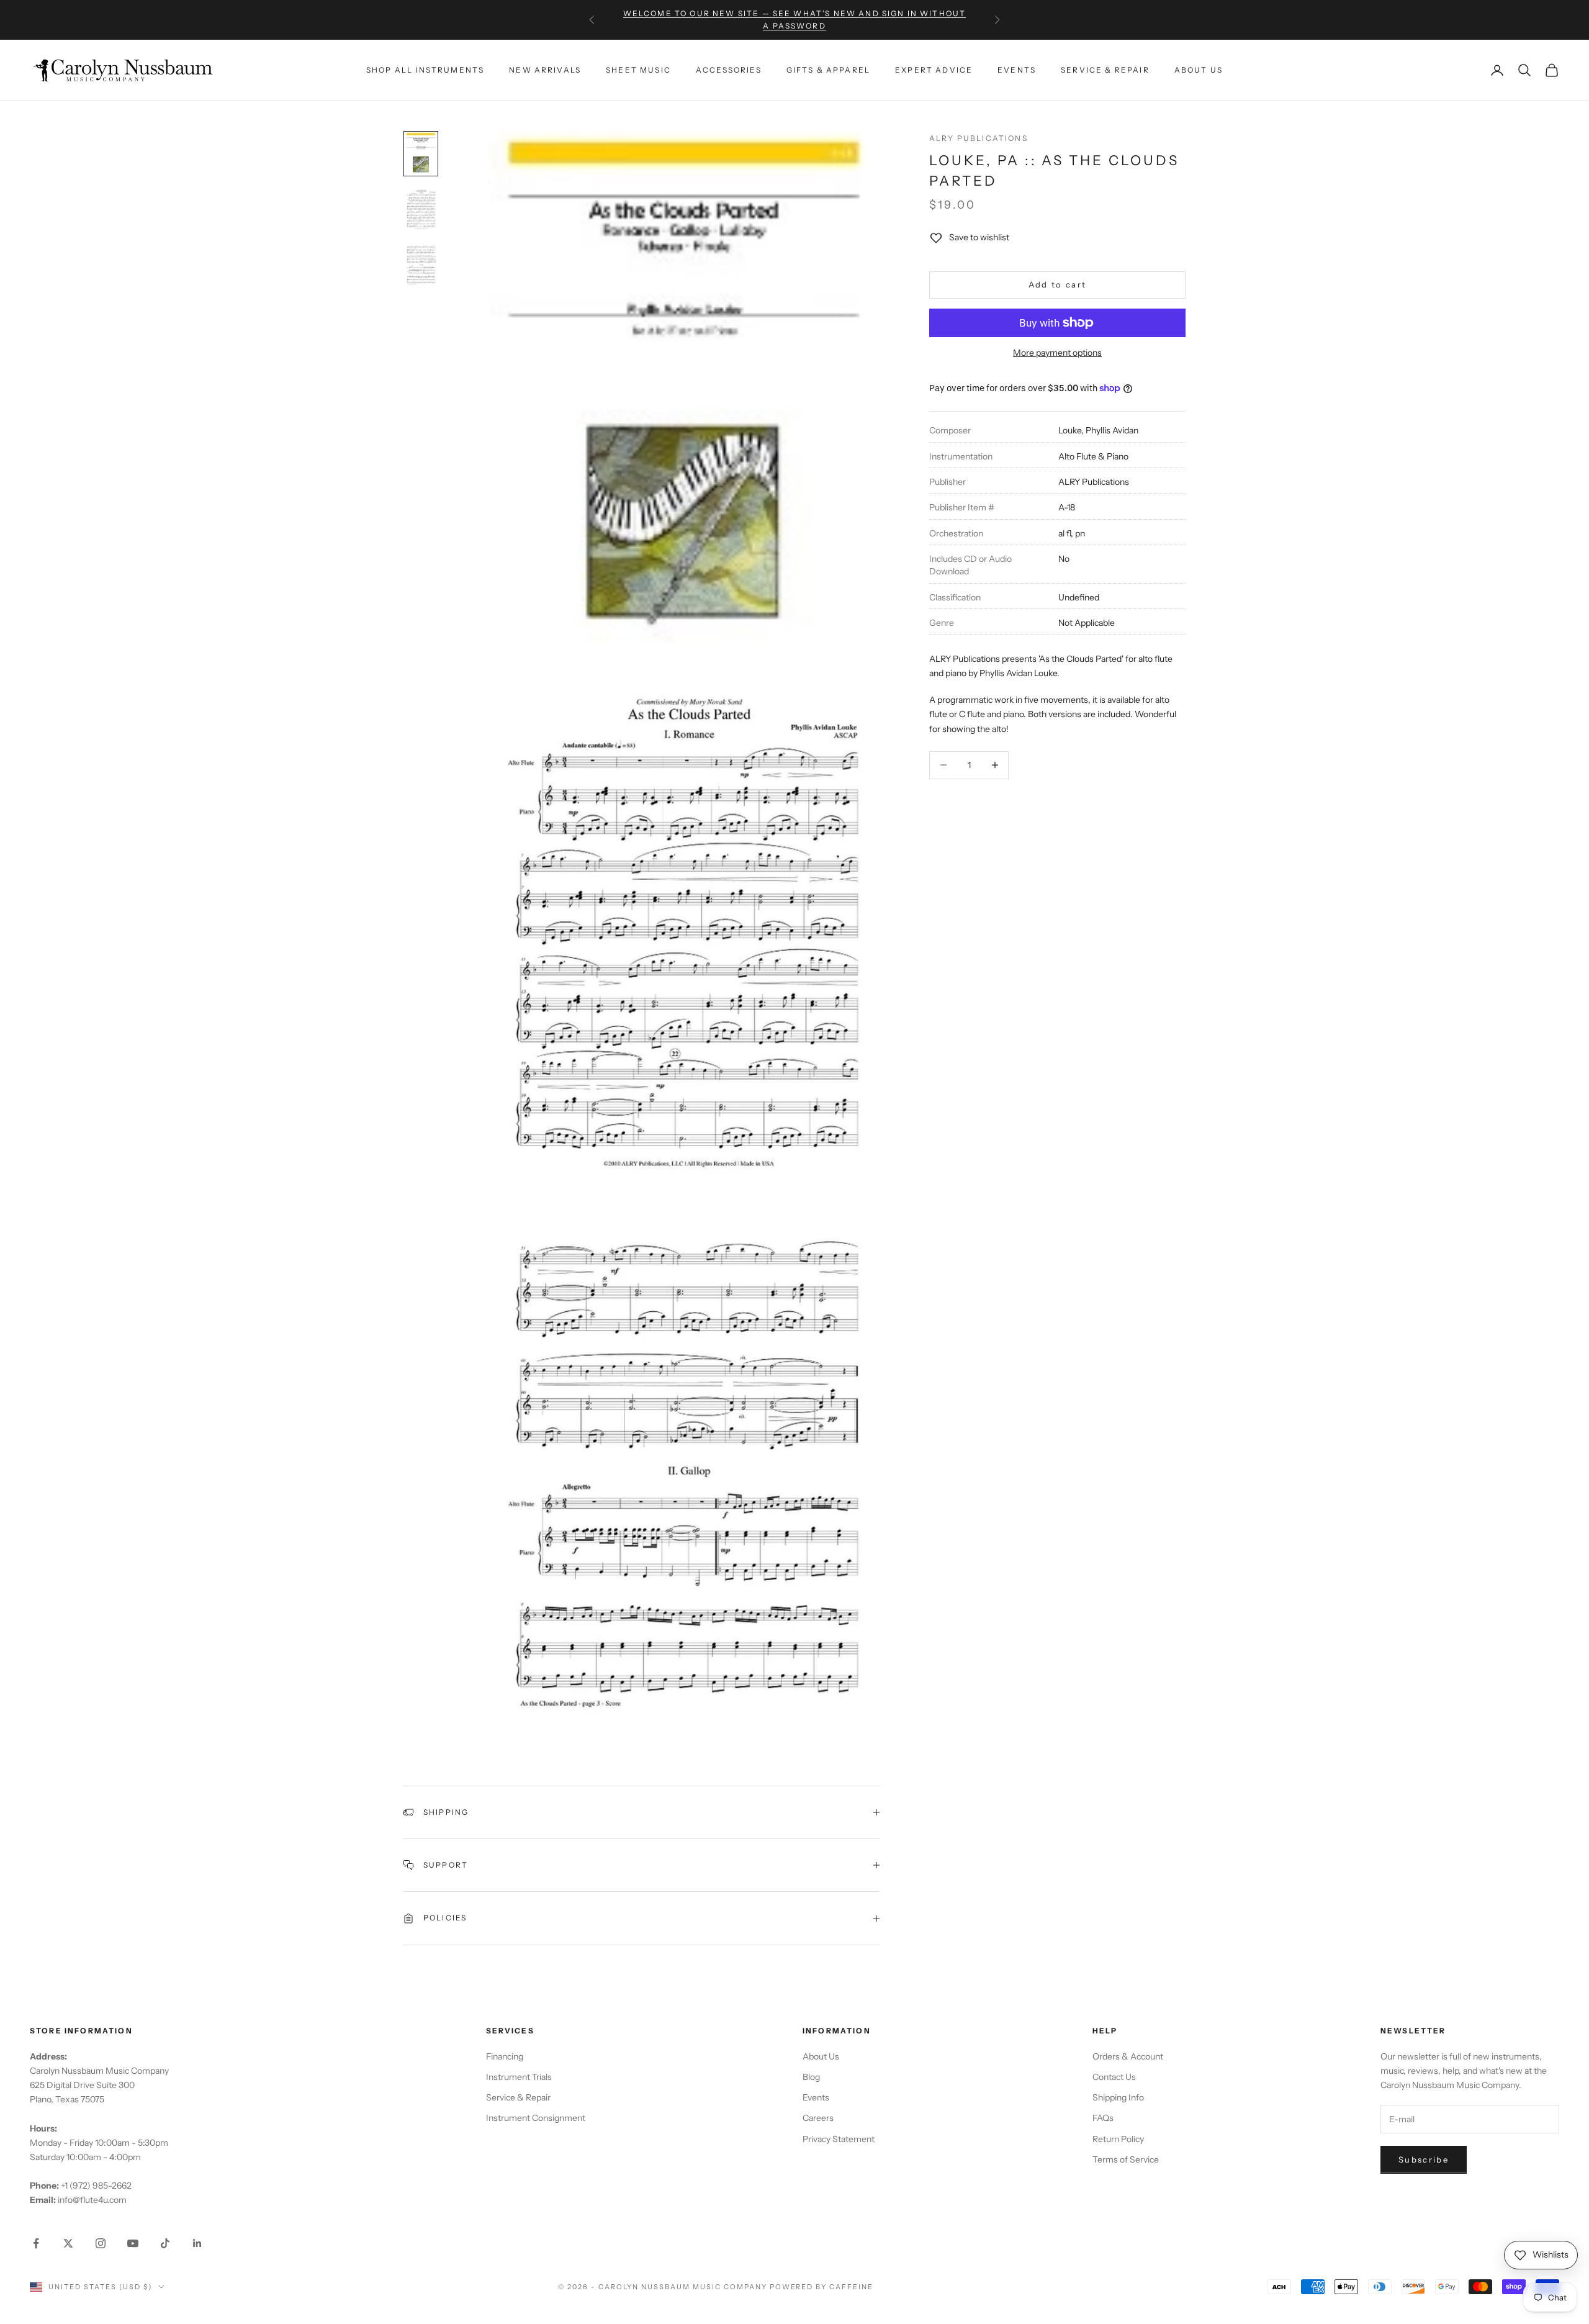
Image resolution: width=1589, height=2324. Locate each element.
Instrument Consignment (536, 2118)
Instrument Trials (519, 2077)
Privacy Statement (839, 2139)
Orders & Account (1128, 2056)
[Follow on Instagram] (101, 2243)
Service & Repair (1105, 70)
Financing (505, 2056)
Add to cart (1058, 284)
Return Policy (1118, 2139)
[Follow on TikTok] (165, 2243)
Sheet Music (638, 70)
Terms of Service (1126, 2159)
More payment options (1057, 353)
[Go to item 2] (421, 209)
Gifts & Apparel (828, 70)
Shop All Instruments (425, 70)
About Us (1199, 70)
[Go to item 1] (421, 154)
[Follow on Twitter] (68, 2243)
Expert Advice (934, 70)
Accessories (729, 70)
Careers (818, 2118)
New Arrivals (545, 70)
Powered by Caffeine (822, 2287)
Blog (811, 2077)
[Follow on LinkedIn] (197, 2243)
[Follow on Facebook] (36, 2243)
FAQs (1103, 2118)
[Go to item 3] (421, 265)
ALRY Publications (979, 138)
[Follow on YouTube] (133, 2243)
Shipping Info (1118, 2097)
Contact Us (1114, 2077)
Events (1017, 70)
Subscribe (1424, 2159)
